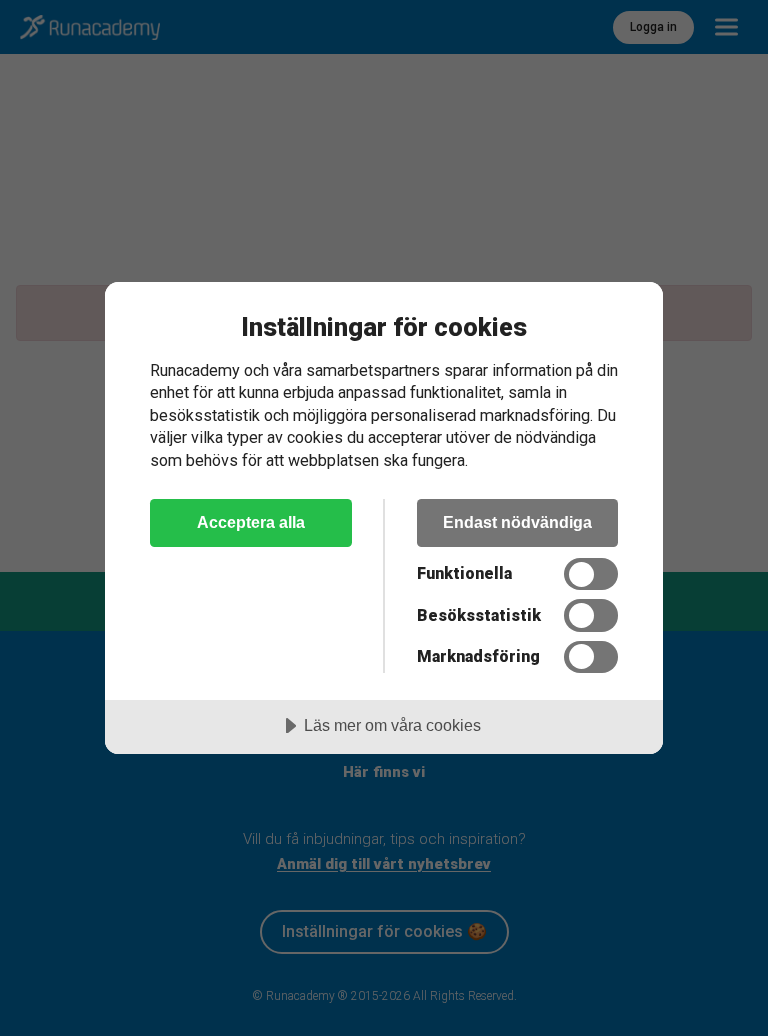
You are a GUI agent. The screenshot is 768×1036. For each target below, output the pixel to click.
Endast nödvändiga (517, 522)
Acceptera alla (251, 522)
